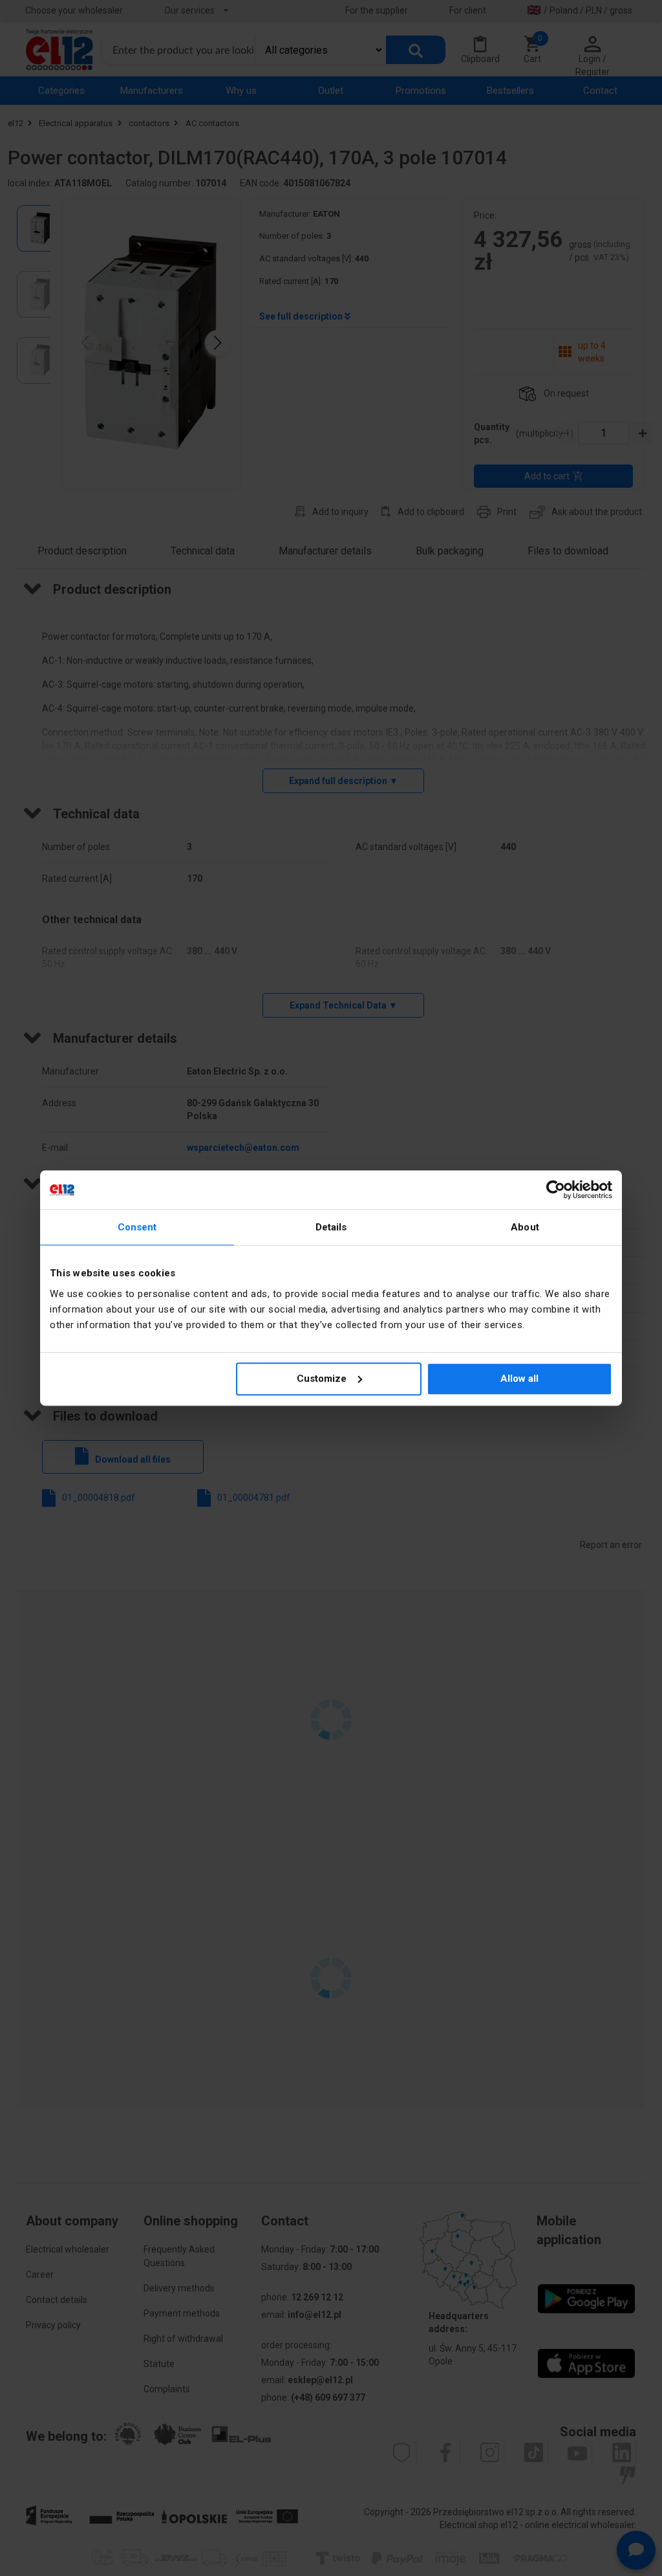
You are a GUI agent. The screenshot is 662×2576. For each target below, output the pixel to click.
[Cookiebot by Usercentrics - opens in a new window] (556, 1190)
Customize (322, 1379)
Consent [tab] (137, 1227)
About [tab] (525, 1227)
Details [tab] (331, 1227)
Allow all (519, 1379)
